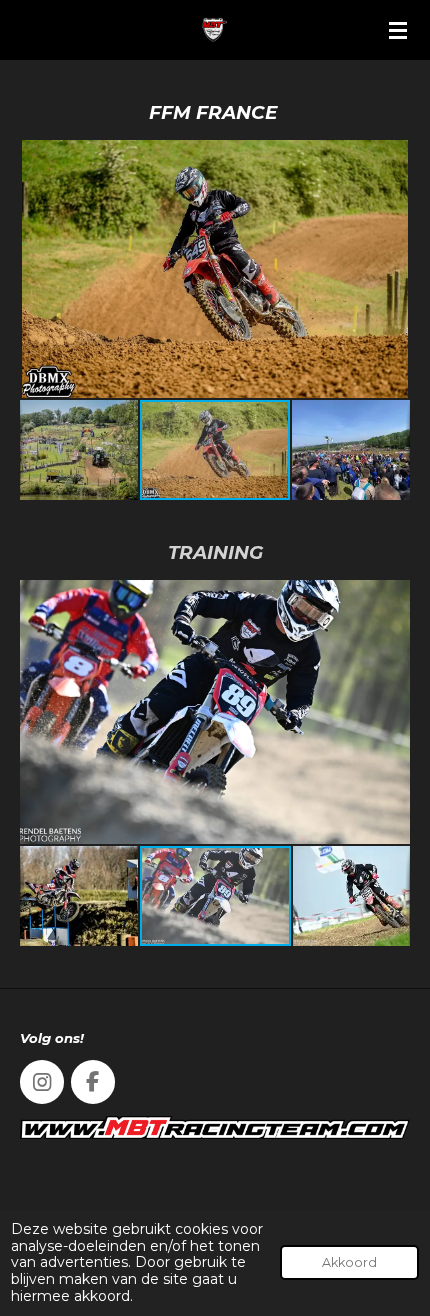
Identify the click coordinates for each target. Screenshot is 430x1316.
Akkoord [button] (349, 1262)
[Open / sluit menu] (398, 30)
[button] (392, 158)
